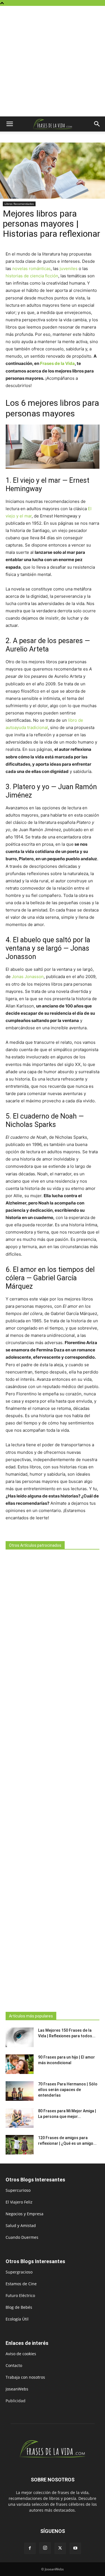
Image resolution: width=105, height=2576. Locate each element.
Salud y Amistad (21, 2225)
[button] (10, 124)
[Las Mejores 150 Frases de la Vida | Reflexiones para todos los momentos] (20, 2037)
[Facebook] (30, 2548)
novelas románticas (32, 269)
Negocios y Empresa (25, 2214)
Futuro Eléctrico (20, 2295)
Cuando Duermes (22, 2237)
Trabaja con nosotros (25, 2377)
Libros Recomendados (19, 204)
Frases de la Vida (57, 363)
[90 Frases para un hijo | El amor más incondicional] (20, 2064)
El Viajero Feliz (19, 2202)
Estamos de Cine (21, 2284)
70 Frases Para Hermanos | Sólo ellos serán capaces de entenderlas (68, 2090)
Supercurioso (18, 2190)
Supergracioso (19, 2272)
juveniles (69, 269)
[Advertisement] (53, 61)
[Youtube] (75, 2548)
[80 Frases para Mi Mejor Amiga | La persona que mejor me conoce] (20, 2118)
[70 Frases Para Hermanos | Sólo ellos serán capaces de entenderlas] (20, 2091)
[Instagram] (45, 2548)
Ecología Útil (17, 2319)
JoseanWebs (17, 2389)
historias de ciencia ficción (32, 276)
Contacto (14, 2365)
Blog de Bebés (19, 2307)
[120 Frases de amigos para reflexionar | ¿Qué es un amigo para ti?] (20, 2145)
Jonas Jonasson (28, 977)
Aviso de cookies (21, 2354)
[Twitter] (60, 2548)
